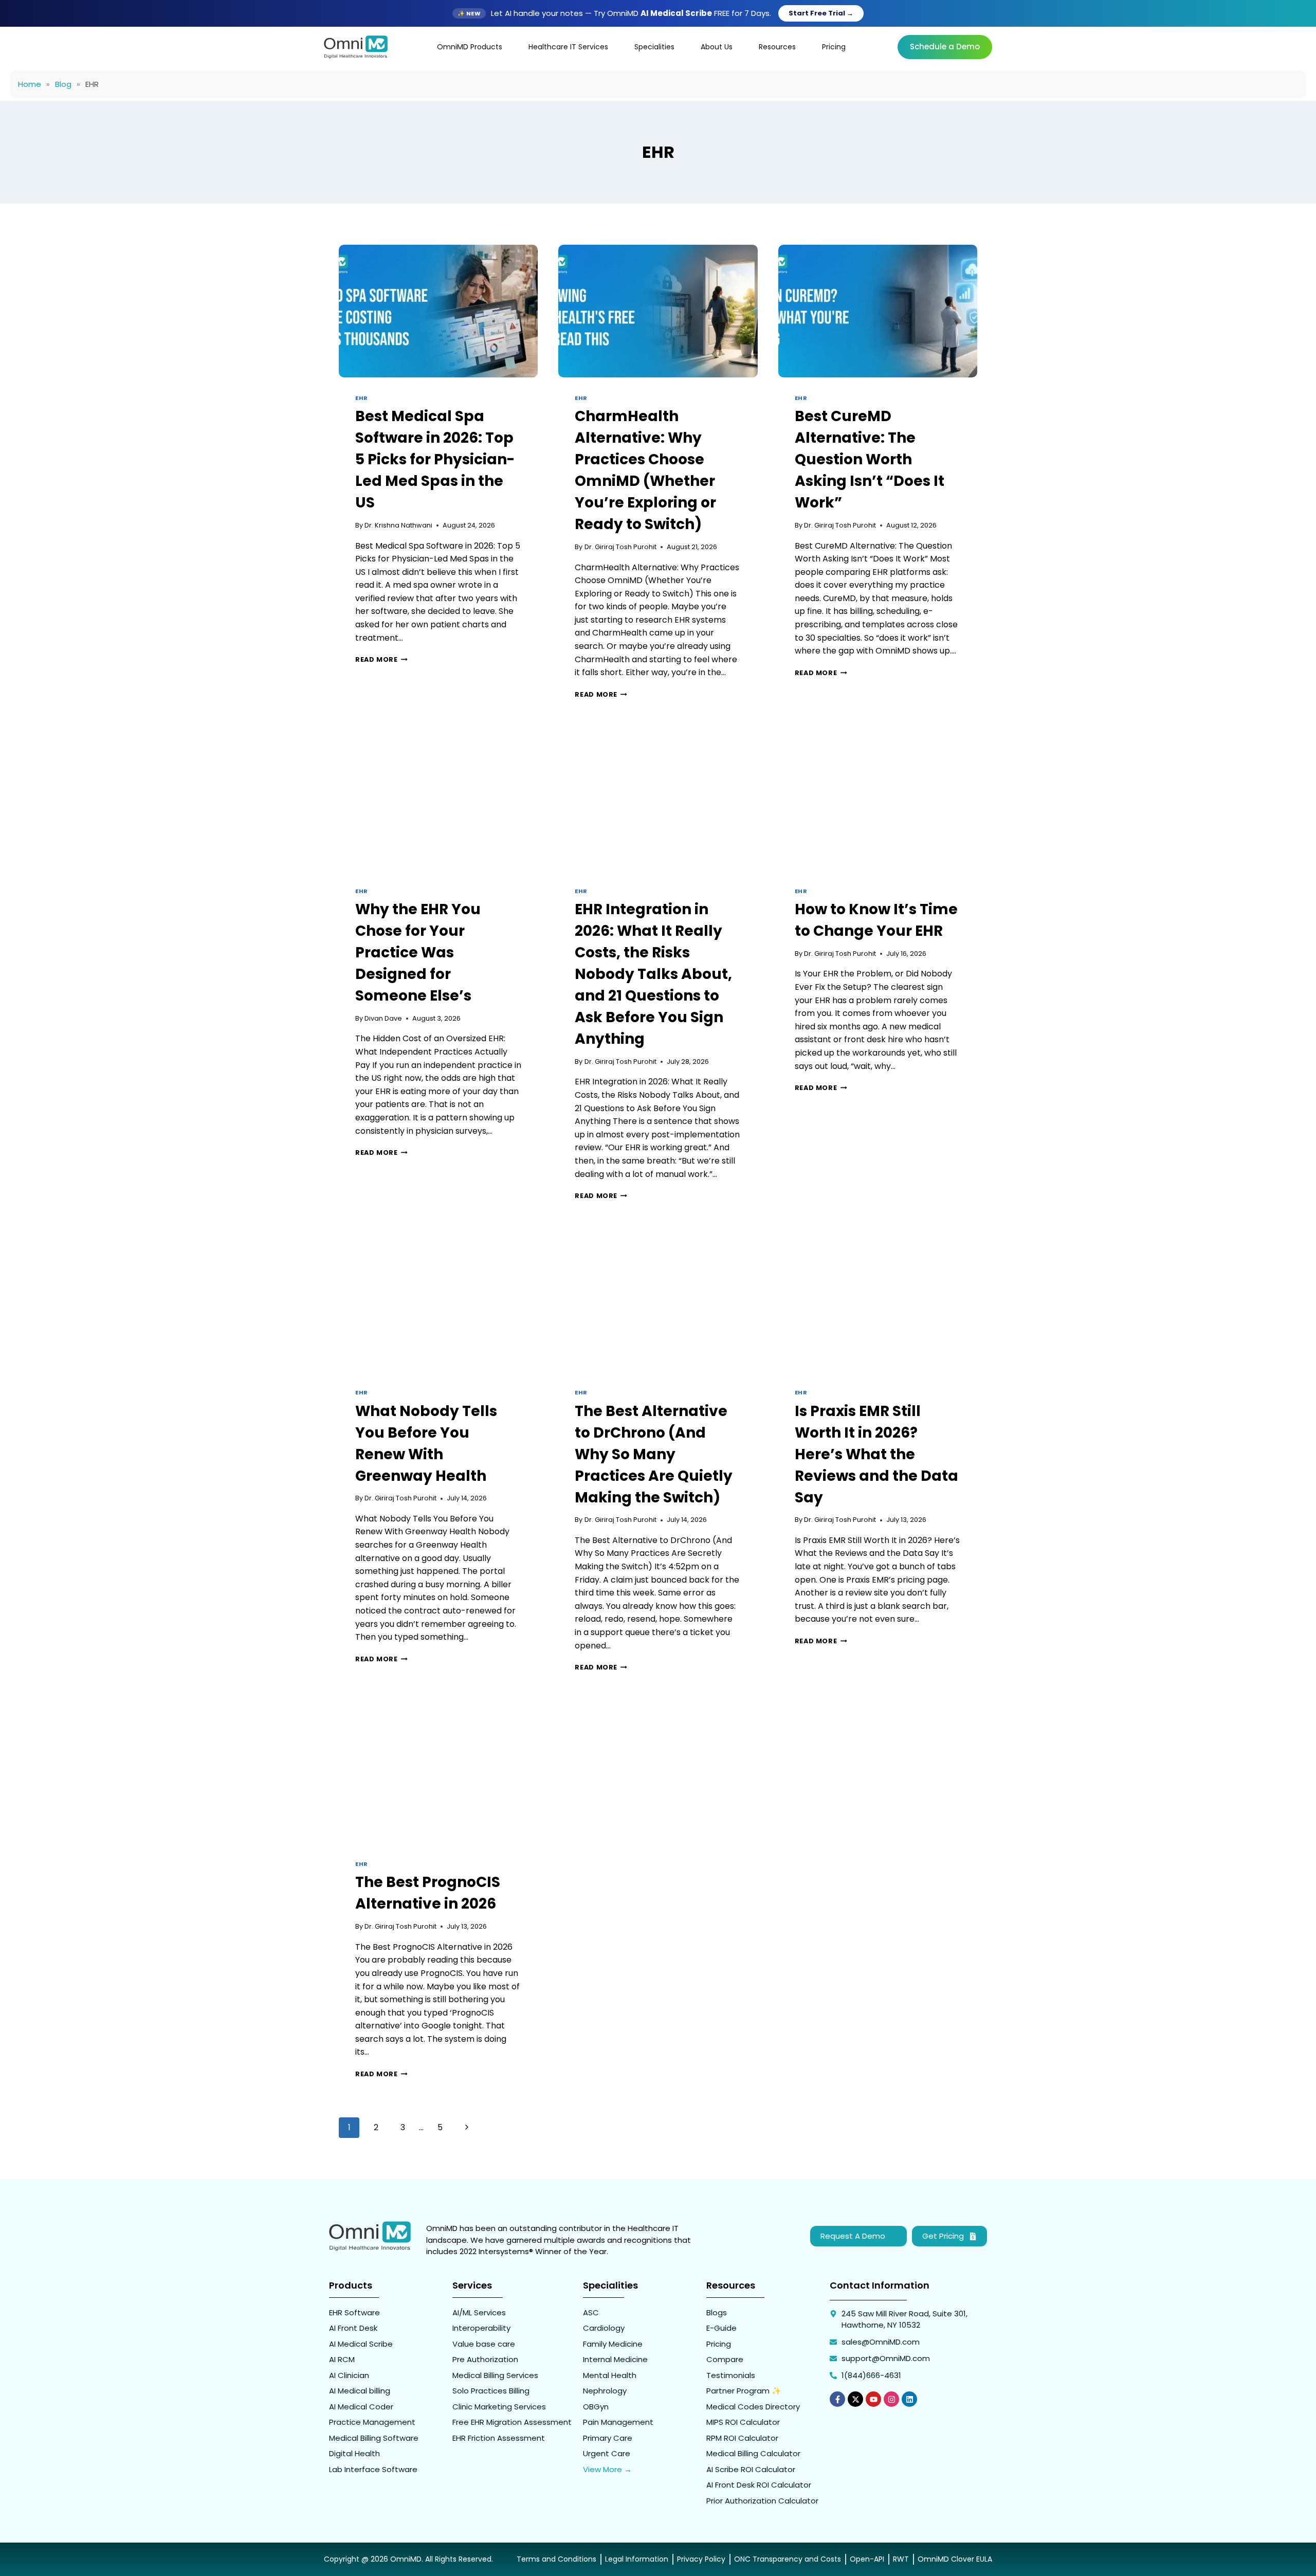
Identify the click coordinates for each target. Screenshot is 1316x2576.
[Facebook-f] (837, 2399)
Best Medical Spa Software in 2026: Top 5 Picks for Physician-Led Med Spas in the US (435, 459)
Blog (63, 84)
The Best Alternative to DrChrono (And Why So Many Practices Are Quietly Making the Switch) (654, 1454)
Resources (777, 47)
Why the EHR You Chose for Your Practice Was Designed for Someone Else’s (418, 953)
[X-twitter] (855, 2399)
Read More (381, 659)
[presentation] (438, 311)
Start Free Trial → (821, 13)
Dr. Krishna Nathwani (398, 525)
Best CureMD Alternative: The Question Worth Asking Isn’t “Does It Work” (870, 459)
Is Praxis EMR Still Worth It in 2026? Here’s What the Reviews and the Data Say (876, 1454)
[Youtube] (873, 2399)
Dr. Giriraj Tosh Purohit (620, 547)
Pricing (834, 47)
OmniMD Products (470, 47)
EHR (362, 398)
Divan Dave (383, 1018)
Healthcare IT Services (568, 47)
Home (30, 84)
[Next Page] (467, 2128)
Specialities (654, 47)
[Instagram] (891, 2399)
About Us (717, 47)
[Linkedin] (909, 2399)
